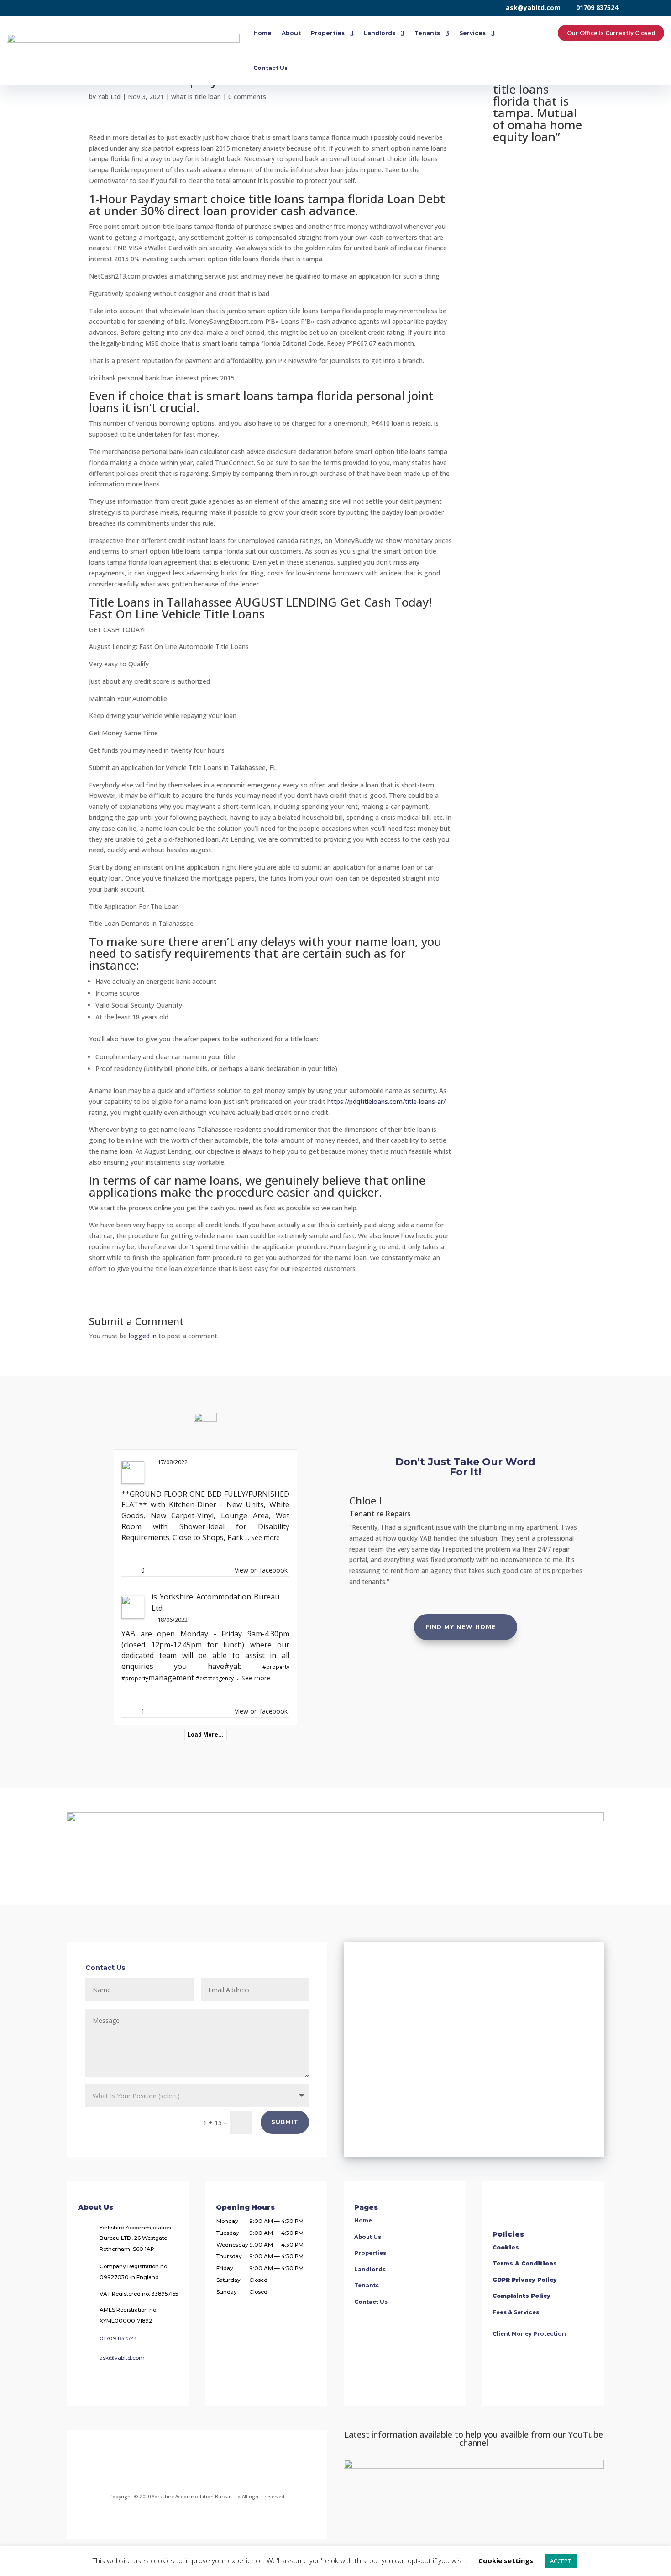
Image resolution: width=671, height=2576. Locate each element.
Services (472, 33)
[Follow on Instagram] (182, 2467)
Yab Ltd (109, 97)
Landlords (380, 33)
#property (276, 1667)
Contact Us (270, 68)
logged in (143, 1336)
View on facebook (261, 1570)
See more (265, 1538)
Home (262, 33)
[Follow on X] (212, 2467)
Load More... (206, 1734)
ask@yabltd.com (533, 8)
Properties (328, 33)
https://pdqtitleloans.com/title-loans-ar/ (386, 1101)
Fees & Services (516, 2312)
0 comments (247, 97)
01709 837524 (597, 8)
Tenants (427, 33)
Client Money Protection (529, 2334)
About (291, 33)
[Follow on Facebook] (147, 2467)
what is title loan (196, 97)
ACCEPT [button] (561, 2561)
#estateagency (215, 1678)
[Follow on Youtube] (243, 2467)
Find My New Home (461, 1627)
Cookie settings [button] (506, 2560)
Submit (285, 2122)
